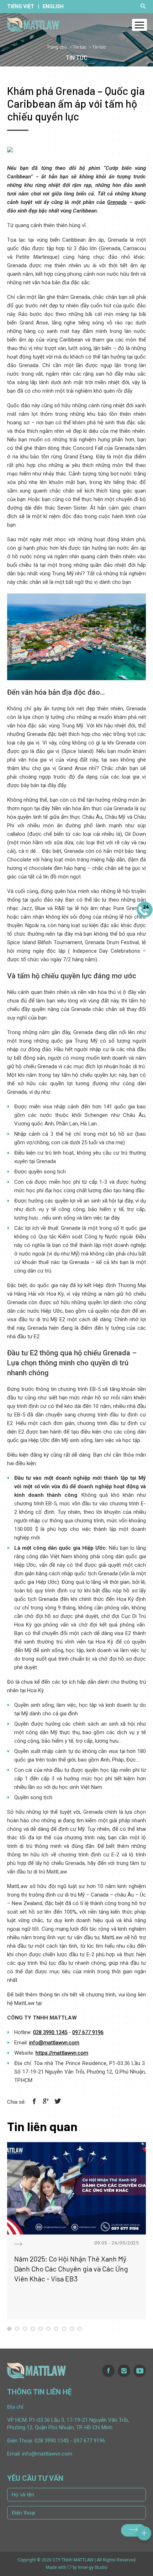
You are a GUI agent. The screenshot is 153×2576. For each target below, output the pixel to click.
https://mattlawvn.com (62, 2053)
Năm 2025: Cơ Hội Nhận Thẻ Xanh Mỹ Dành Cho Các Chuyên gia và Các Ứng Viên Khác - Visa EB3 (71, 2269)
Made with (56, 2567)
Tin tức (80, 47)
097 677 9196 (88, 2032)
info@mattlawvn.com (54, 2043)
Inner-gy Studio (93, 2567)
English (53, 6)
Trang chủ (57, 47)
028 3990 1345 (50, 2032)
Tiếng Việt (21, 6)
